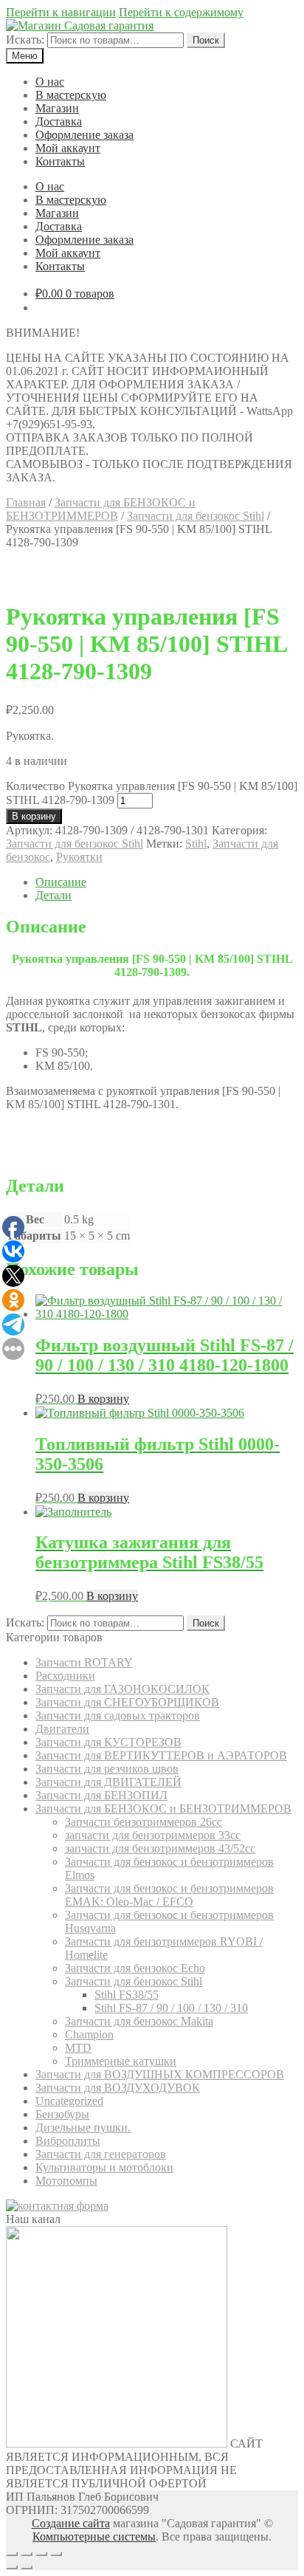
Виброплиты (68, 2141)
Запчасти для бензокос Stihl (196, 516)
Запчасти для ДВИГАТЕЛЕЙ (108, 1782)
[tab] (167, 882)
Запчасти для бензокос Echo (135, 1968)
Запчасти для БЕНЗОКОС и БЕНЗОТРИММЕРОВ (101, 509)
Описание (61, 882)
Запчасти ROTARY (84, 1662)
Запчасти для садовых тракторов (118, 1715)
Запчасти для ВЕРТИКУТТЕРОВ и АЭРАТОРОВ (161, 1755)
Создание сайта (71, 2523)
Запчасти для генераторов (101, 2154)
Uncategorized (69, 2101)
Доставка (59, 121)
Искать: (25, 40)
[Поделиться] (27, 2554)
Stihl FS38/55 (127, 1995)
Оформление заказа (84, 135)
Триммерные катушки (121, 2061)
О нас (50, 82)
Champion (89, 2034)
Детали (53, 895)
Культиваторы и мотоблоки (104, 2167)
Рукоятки (79, 857)
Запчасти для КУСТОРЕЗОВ (108, 1742)
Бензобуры (62, 2114)
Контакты (60, 161)
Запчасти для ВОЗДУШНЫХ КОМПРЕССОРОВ (160, 2074)
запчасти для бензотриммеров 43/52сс (160, 1848)
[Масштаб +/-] (56, 2554)
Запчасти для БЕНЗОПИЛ (101, 1795)
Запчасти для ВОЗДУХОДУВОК (118, 2088)
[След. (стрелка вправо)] (27, 2567)
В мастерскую (71, 95)
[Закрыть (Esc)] (12, 2554)
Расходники (65, 1676)
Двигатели (62, 1729)
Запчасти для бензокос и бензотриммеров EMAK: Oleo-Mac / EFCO (169, 1895)
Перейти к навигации (61, 12)
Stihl (196, 844)
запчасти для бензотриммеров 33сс (153, 1835)
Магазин (57, 108)
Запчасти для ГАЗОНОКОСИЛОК (122, 1689)
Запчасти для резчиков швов (107, 1769)
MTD (78, 2048)
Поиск (206, 40)
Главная (26, 502)
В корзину (34, 816)
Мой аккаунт (68, 148)
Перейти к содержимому (181, 12)
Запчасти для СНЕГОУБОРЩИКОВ (127, 1702)
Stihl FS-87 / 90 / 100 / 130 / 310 (171, 2008)
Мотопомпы (66, 2181)
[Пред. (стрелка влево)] (12, 2567)
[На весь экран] (41, 2554)
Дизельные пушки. (83, 2127)
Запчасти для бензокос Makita (139, 2021)
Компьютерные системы (94, 2536)
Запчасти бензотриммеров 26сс (144, 1822)
